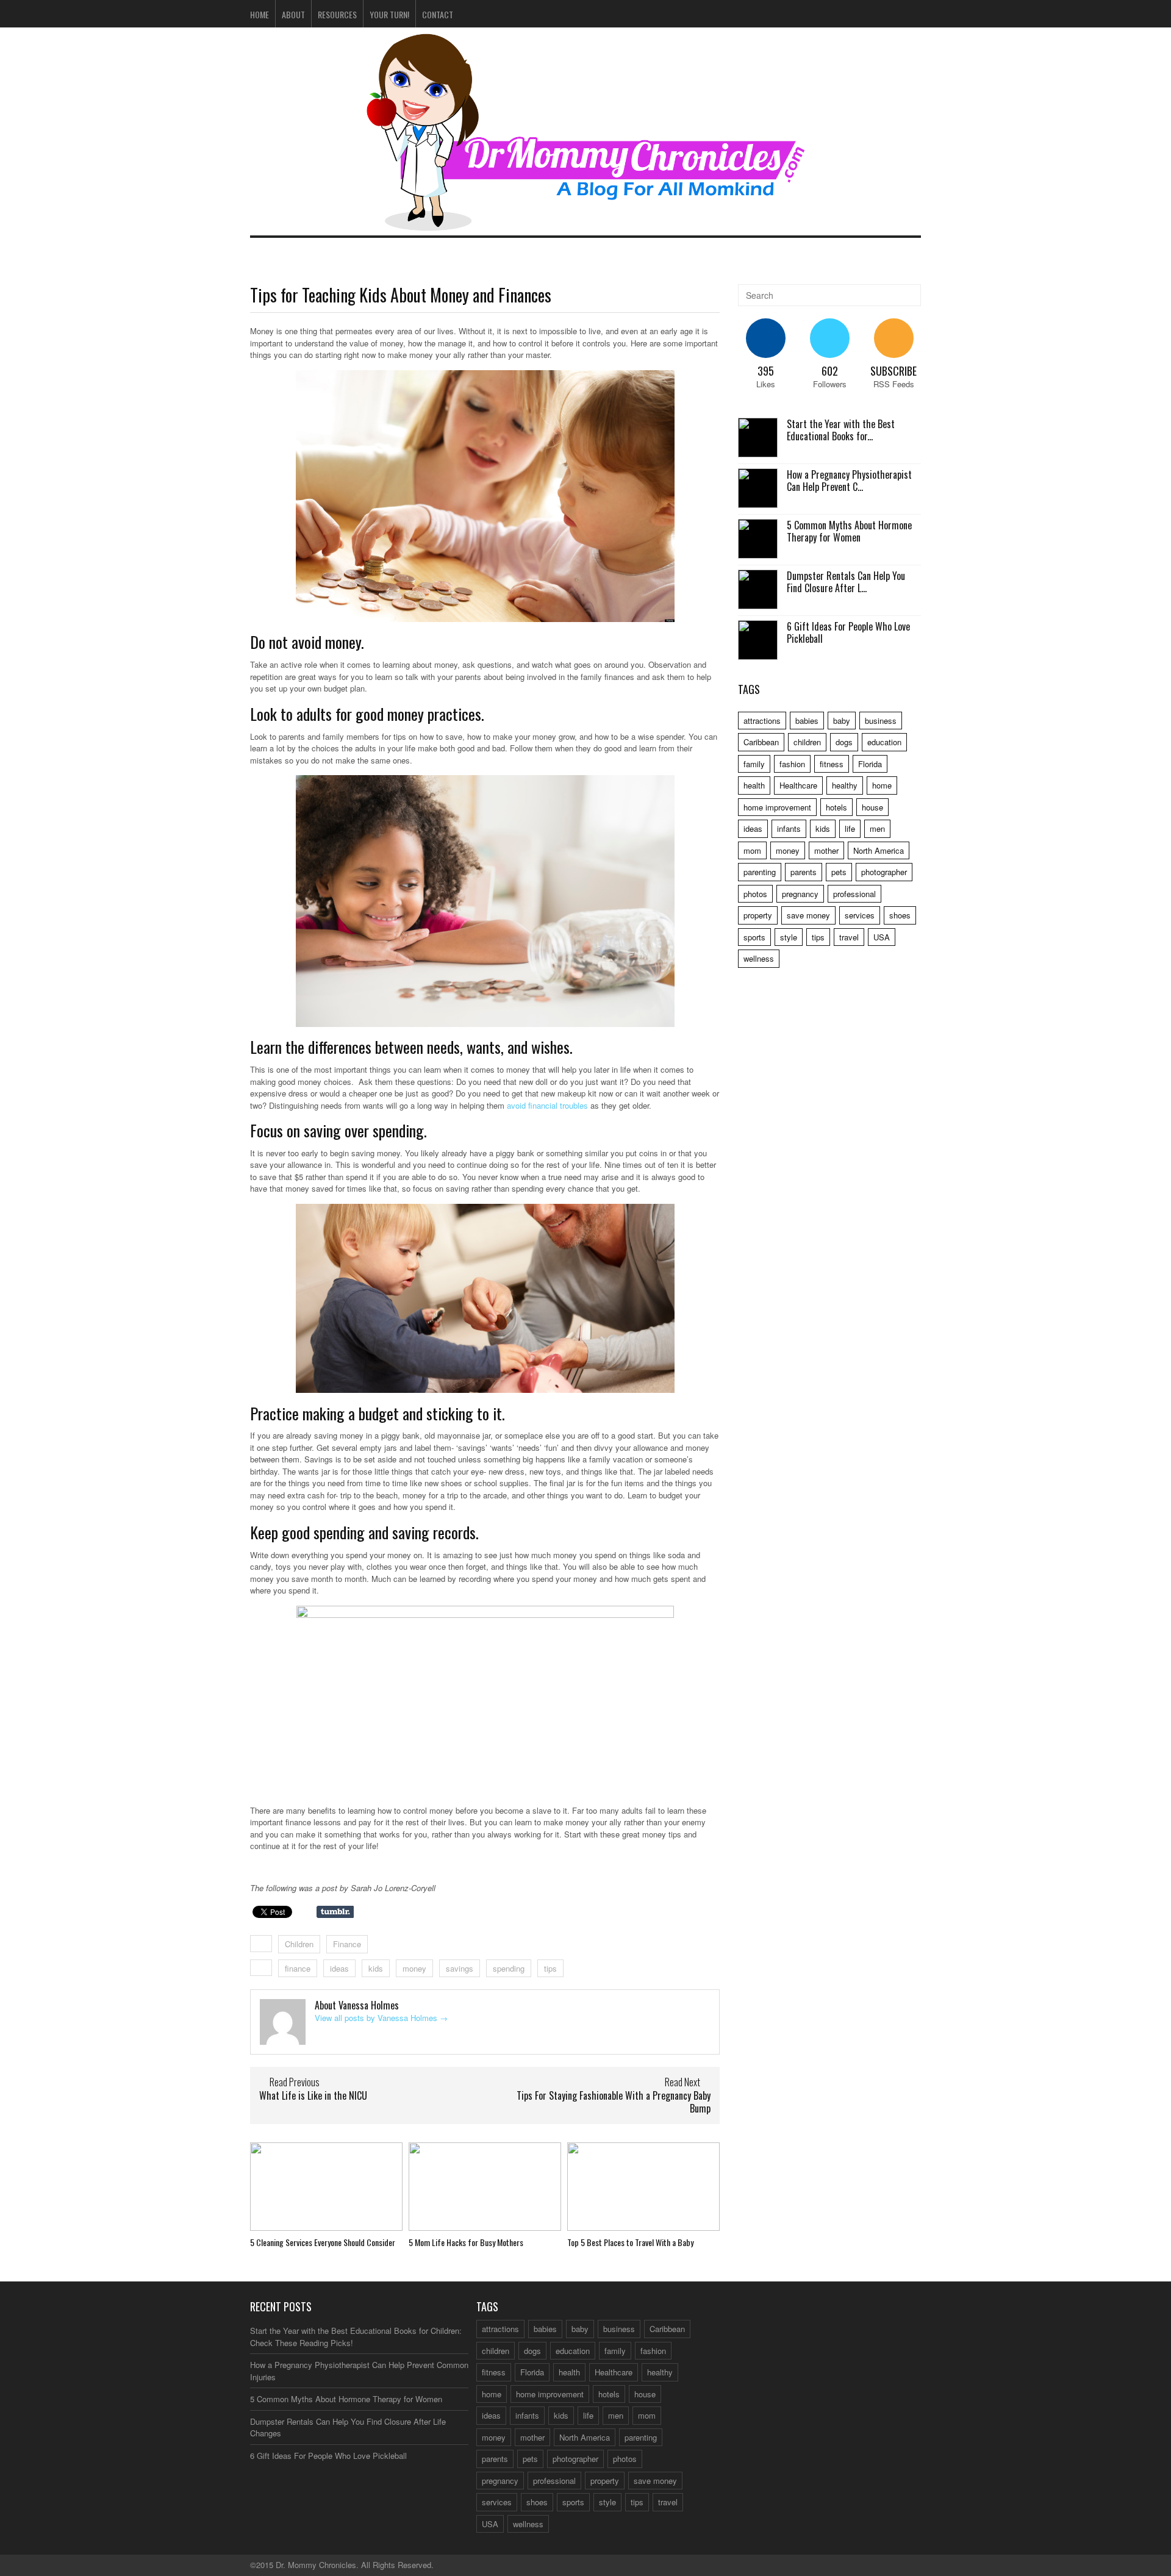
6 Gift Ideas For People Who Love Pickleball (848, 633)
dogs (844, 742)
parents (804, 872)
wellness (759, 958)
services (860, 915)
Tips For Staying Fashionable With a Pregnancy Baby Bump (614, 2102)
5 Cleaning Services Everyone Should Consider (323, 2242)
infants (789, 828)
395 (766, 371)
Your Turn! (389, 14)
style (789, 937)
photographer (884, 872)
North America (879, 850)
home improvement (777, 807)
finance (298, 1968)
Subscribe (893, 371)
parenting (760, 872)
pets (839, 872)
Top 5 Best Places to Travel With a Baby (630, 2242)
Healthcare (798, 785)
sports (754, 937)
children (807, 742)
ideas (339, 1968)
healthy (845, 785)
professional (854, 894)
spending (509, 1968)
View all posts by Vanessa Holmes (381, 2018)
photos (755, 894)
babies (807, 721)
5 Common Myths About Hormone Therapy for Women (849, 531)
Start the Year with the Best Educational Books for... (841, 430)
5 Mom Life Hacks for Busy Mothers (466, 2242)
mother (826, 850)
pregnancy (800, 894)
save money (808, 915)
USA (882, 937)
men (877, 828)
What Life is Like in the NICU (313, 2095)
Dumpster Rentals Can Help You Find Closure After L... (846, 582)
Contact (438, 14)
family (754, 764)
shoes (900, 915)
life (850, 828)
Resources (337, 14)
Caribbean (761, 742)
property (758, 915)
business (881, 721)
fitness (832, 764)
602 (830, 371)
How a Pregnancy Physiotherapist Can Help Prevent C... (849, 481)
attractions (762, 721)
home (882, 785)
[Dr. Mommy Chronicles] (585, 224)
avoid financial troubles (547, 1105)
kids (376, 1968)
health (754, 785)
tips (550, 1968)
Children (299, 1944)
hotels (836, 807)
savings (460, 1968)
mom (752, 850)
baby (842, 721)
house (872, 807)
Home (260, 14)
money (414, 1968)
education (884, 742)
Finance (347, 1944)
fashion (792, 764)
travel (849, 937)
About (293, 14)
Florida (870, 764)
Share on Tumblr (335, 1912)
